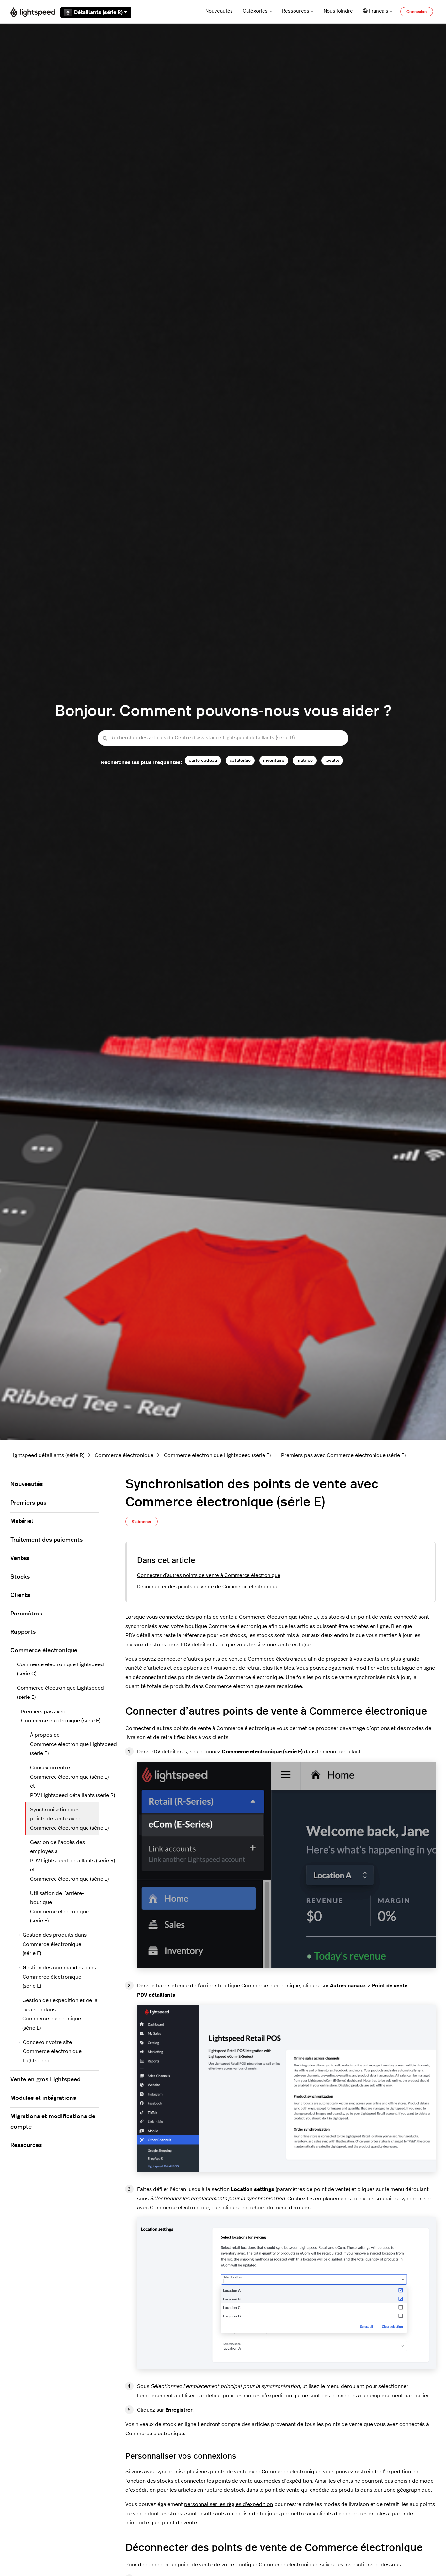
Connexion (417, 12)
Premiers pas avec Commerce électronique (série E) (343, 1455)
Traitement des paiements (47, 1540)
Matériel (22, 1521)
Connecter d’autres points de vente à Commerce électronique (209, 1575)
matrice (305, 760)
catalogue (240, 760)
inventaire (274, 760)
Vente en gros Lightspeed (46, 2080)
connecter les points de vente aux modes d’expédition (247, 2481)
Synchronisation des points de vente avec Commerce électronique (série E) (64, 1819)
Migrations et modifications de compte (53, 2122)
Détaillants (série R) (98, 12)
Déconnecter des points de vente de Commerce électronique (208, 1587)
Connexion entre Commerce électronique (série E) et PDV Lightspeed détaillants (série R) (64, 1781)
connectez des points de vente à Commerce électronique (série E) (238, 1617)
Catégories (255, 11)
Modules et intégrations (43, 2098)
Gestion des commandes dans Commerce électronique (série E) (59, 1977)
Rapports (23, 1632)
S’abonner (142, 1522)
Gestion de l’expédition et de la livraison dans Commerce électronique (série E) (60, 2014)
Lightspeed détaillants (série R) (47, 1455)
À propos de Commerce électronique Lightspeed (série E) (64, 1744)
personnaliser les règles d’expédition (229, 2504)
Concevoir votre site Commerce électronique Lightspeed (52, 2051)
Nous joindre (338, 11)
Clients (20, 1595)
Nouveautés (219, 11)
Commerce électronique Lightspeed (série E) (217, 1455)
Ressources (296, 11)
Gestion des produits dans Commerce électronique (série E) (55, 1944)
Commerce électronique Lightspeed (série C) (58, 1669)
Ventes (20, 1558)
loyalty (332, 760)
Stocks (20, 1577)
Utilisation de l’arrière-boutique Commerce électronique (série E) (59, 1907)
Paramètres (26, 1614)
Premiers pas (28, 1503)
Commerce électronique (124, 1455)
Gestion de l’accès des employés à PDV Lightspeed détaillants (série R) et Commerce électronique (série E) (64, 1861)
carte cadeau (203, 760)
